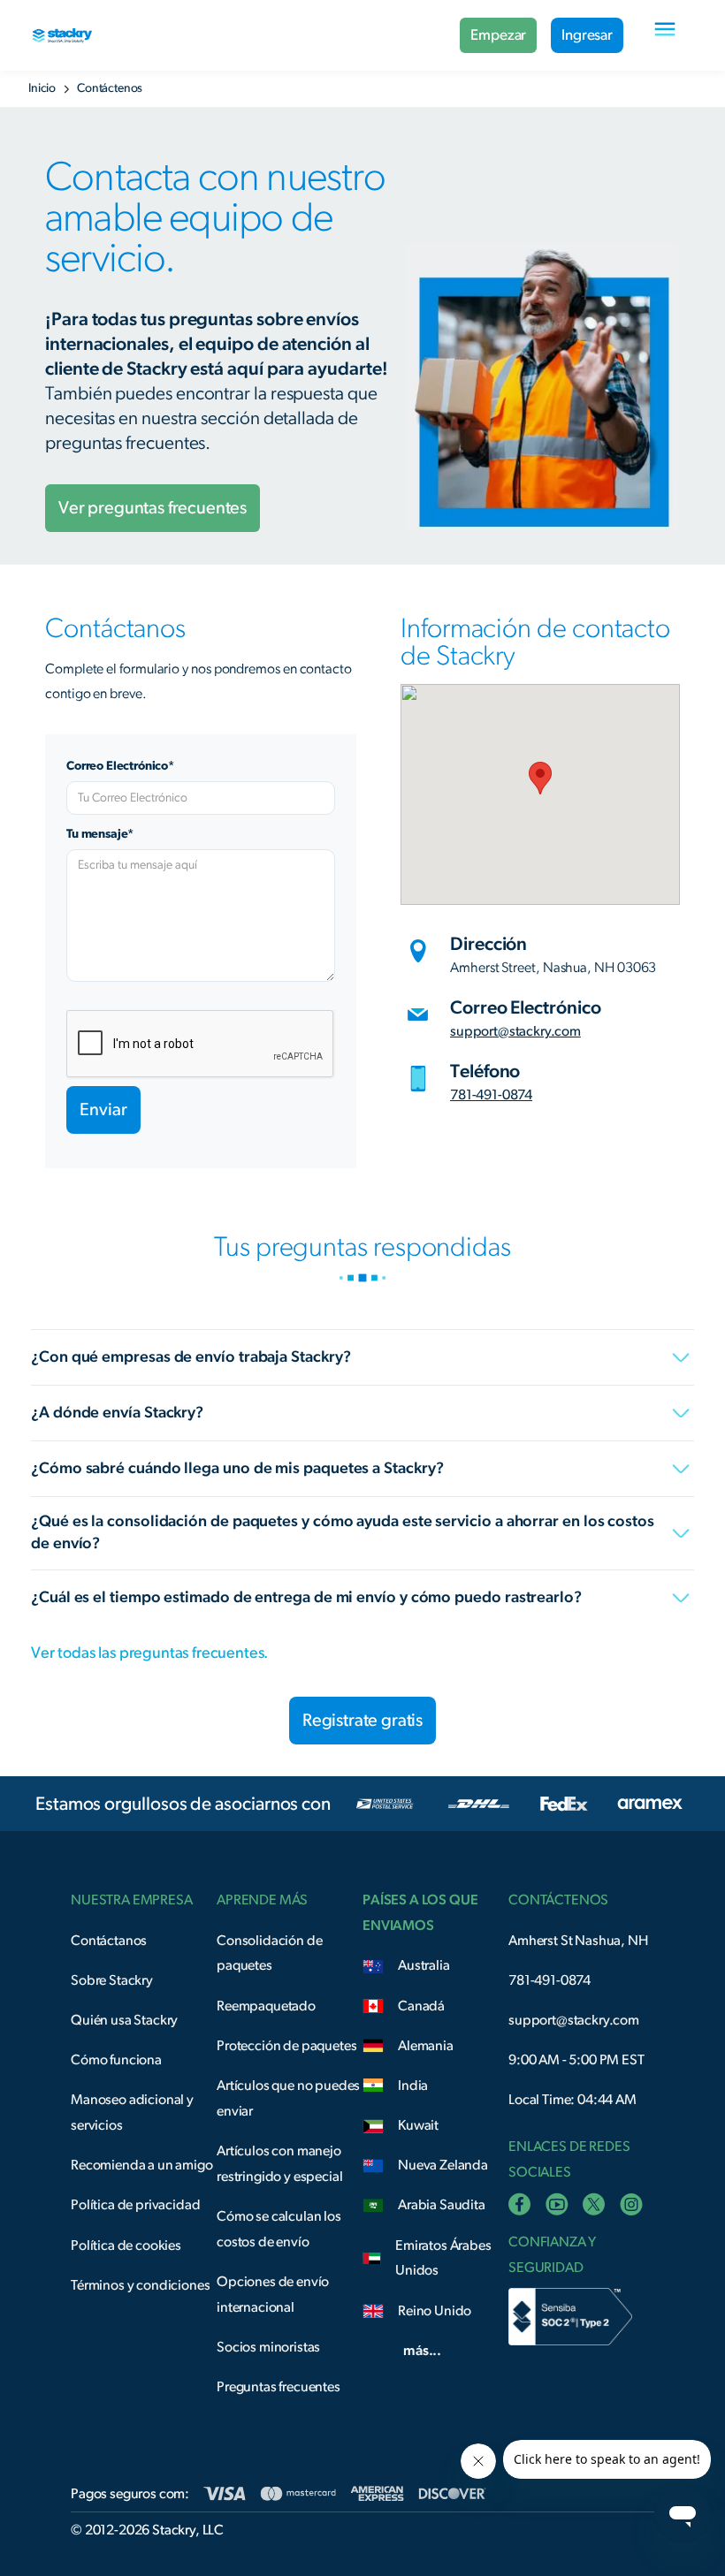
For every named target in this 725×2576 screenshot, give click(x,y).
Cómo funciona (116, 2060)
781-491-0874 (491, 1095)
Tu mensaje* (100, 834)
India (413, 2086)
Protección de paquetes (286, 2046)
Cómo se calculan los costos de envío (279, 2229)
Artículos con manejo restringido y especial (279, 2164)
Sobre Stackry (112, 1980)
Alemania (426, 2046)
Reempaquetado (266, 2006)
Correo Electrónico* (120, 766)
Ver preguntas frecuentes (153, 508)
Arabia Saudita (442, 2205)
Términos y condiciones (140, 2285)
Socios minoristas (268, 2347)
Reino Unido (435, 2311)
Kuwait (418, 2125)
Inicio (42, 88)
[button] (665, 35)
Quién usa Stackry (124, 2020)
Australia (424, 1965)
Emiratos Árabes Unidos (443, 2258)
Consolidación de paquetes (269, 1953)
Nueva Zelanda (443, 2165)
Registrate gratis (362, 1721)
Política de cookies (126, 2245)
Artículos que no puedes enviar (288, 2098)
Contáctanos (109, 1941)
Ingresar (587, 35)
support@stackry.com (515, 1031)
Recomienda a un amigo (142, 2165)
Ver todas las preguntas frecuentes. (149, 1653)
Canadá (421, 2006)
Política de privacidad (135, 2205)
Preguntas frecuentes (279, 2387)
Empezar (498, 35)
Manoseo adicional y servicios (132, 2112)
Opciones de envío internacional (273, 2295)
